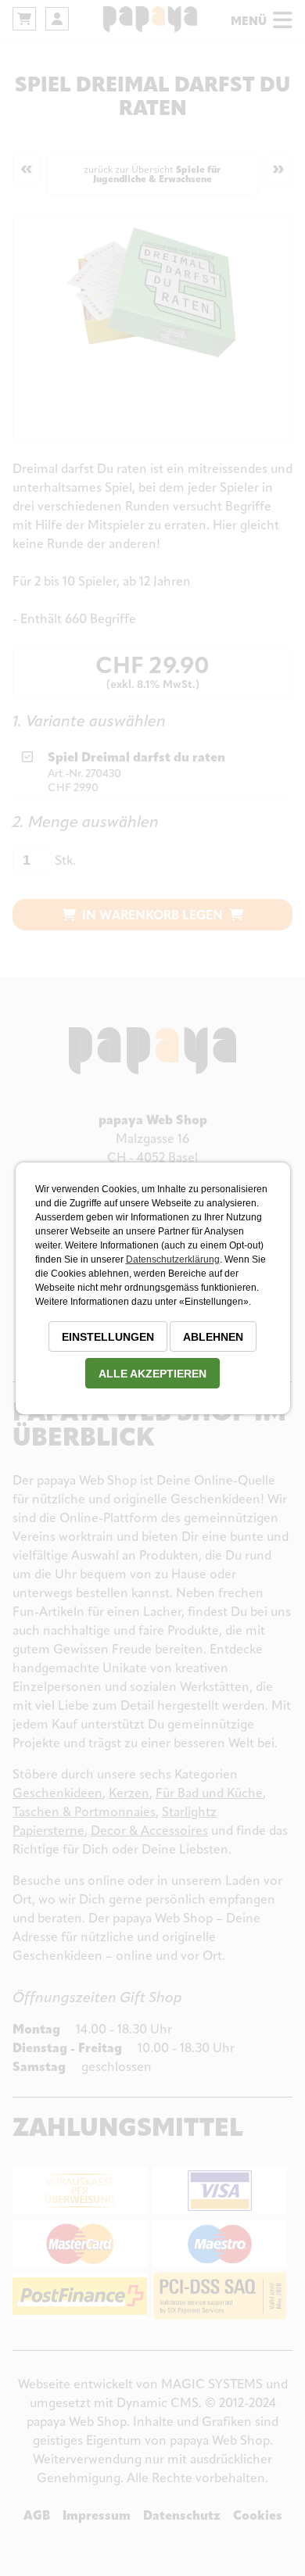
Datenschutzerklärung (173, 1259)
